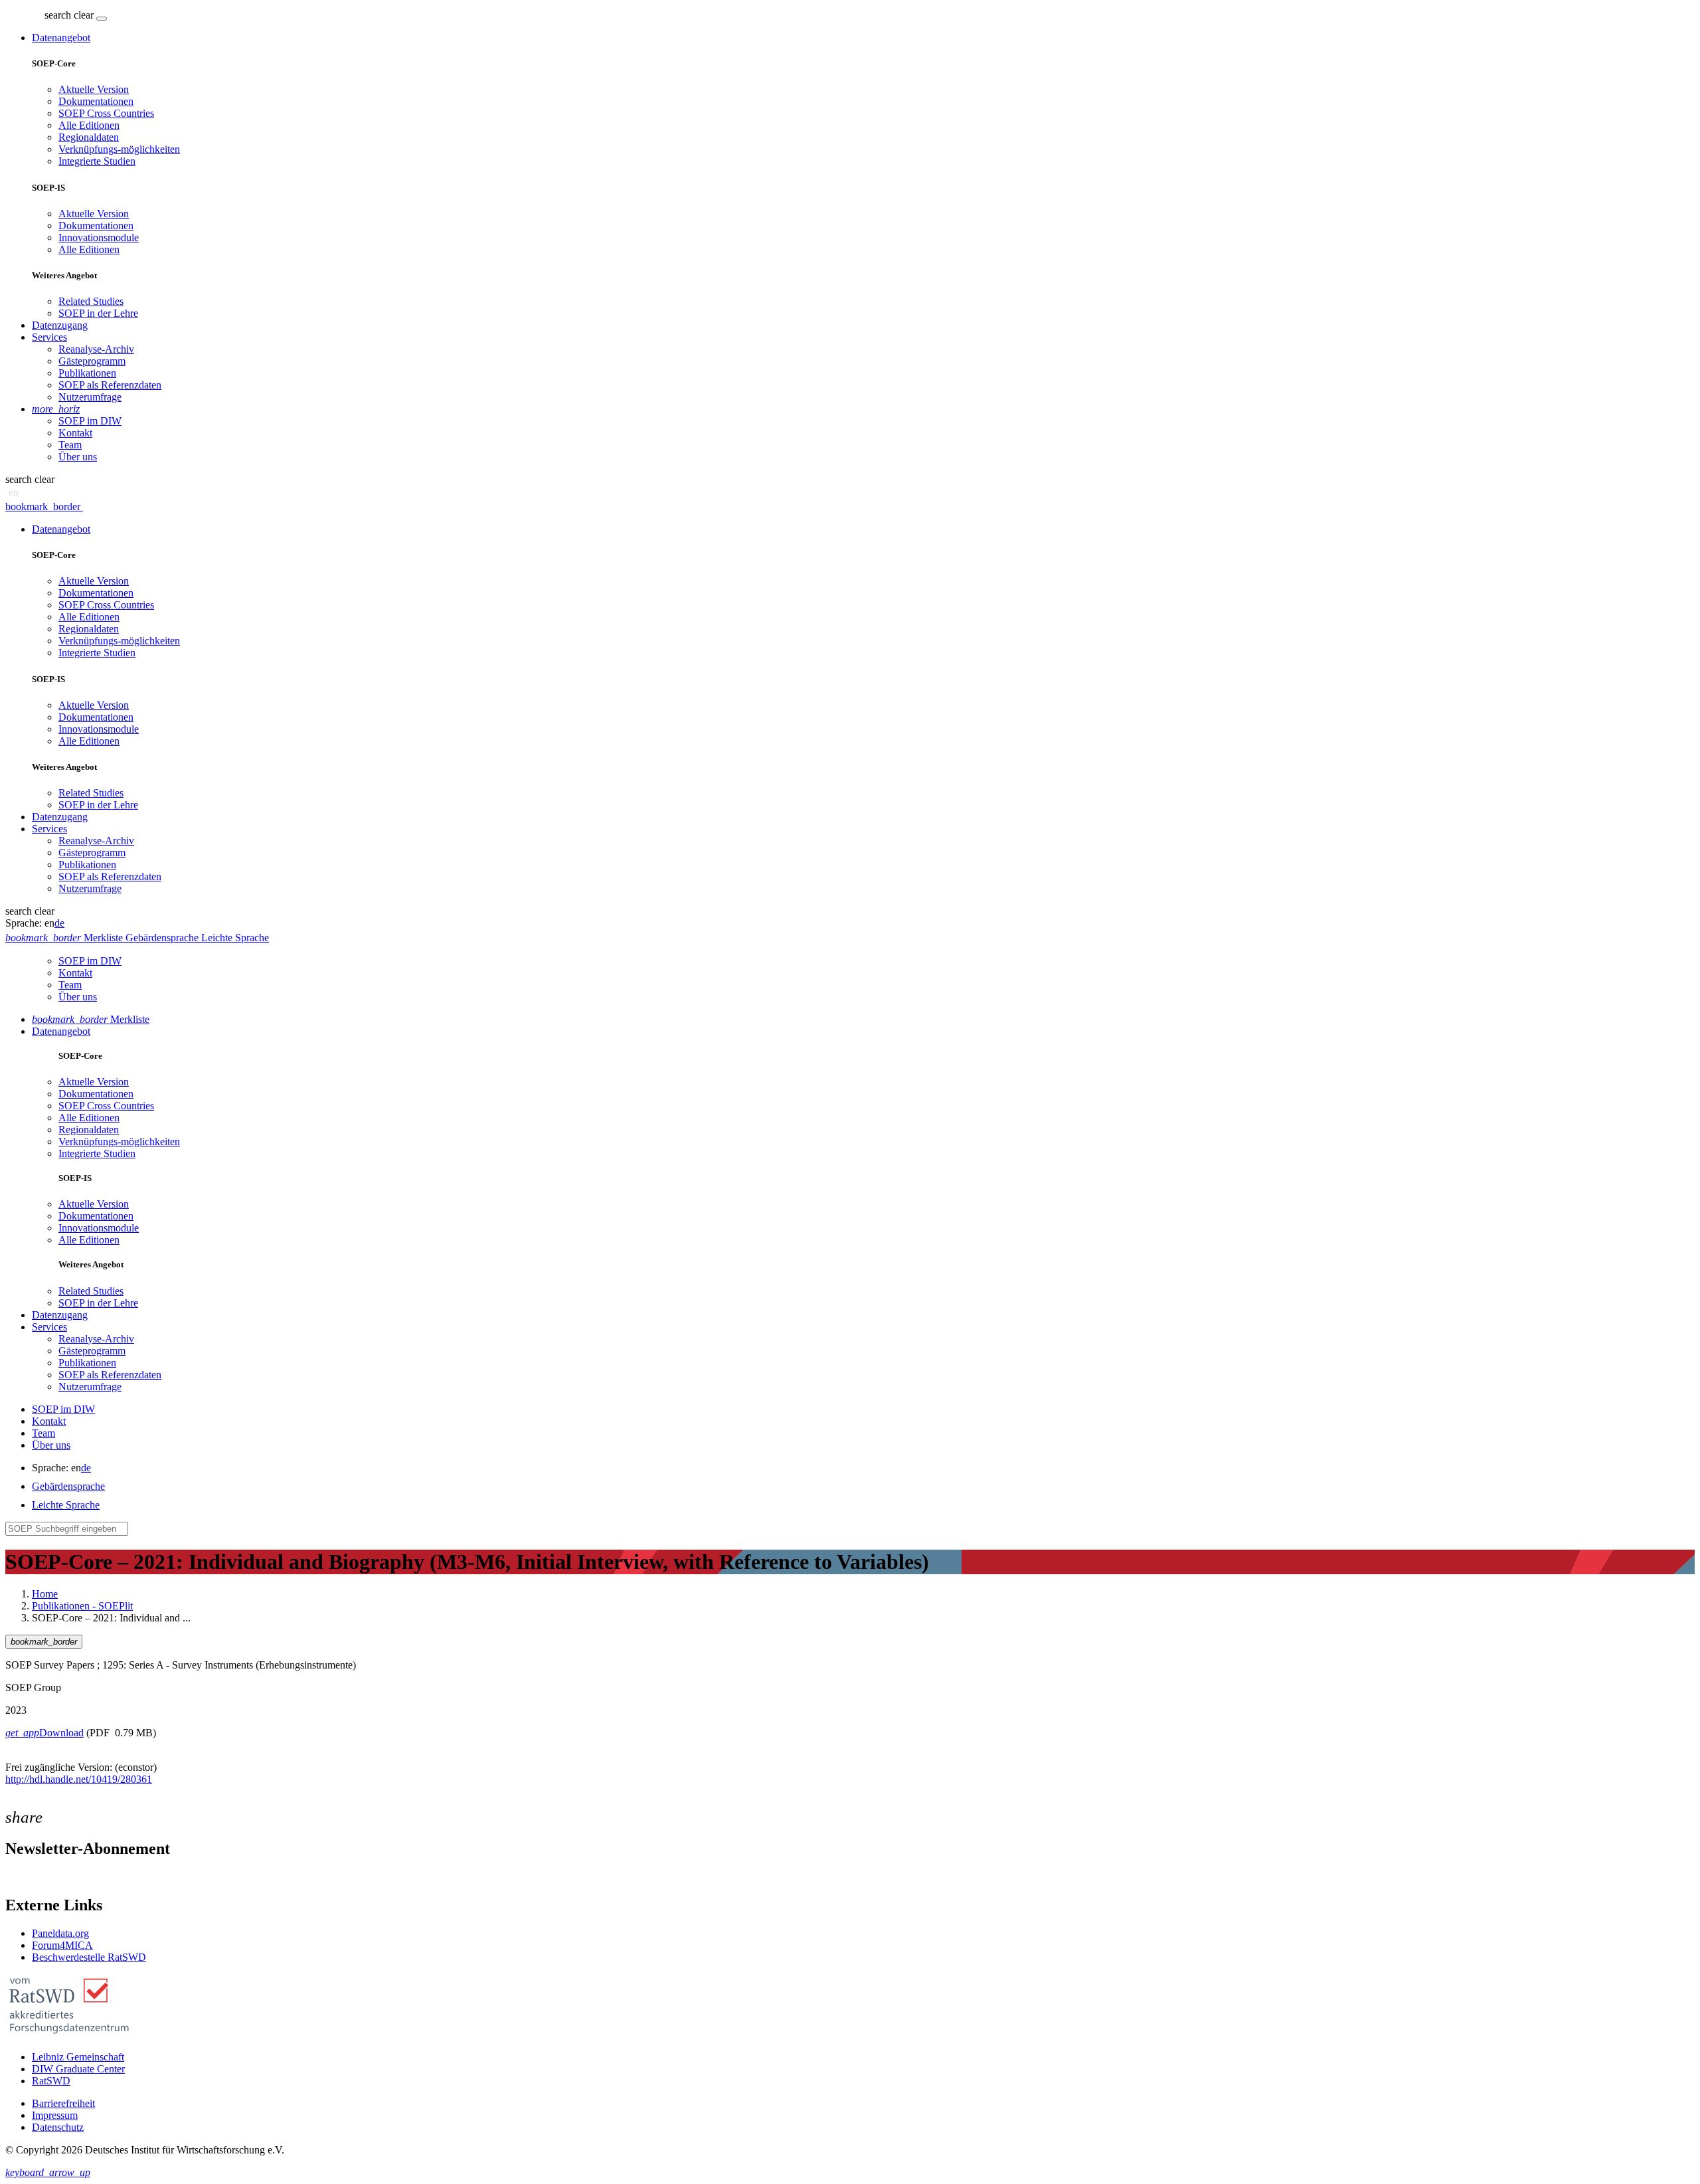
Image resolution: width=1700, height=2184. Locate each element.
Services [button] (49, 337)
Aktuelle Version (94, 89)
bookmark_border (43, 506)
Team (70, 445)
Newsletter (28, 1877)
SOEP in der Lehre (98, 313)
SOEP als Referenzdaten (110, 385)
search (58, 15)
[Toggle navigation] (102, 19)
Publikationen (87, 373)
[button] (70, 15)
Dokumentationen (96, 101)
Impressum (55, 2115)
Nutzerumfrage (90, 397)
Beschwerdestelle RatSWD (89, 1957)
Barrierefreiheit (63, 2103)
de (59, 923)
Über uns (78, 457)
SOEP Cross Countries (106, 113)
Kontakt (75, 433)
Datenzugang (60, 325)
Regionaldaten (89, 137)
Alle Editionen (89, 125)
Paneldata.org (60, 1933)
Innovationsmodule (99, 237)
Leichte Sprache (66, 1505)
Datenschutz (58, 2127)
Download (44, 1733)
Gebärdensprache (68, 1486)
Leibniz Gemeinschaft (78, 2057)
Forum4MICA (62, 1945)
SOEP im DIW (90, 421)
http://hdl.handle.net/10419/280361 (79, 1779)
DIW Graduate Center (78, 2069)
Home (45, 1594)
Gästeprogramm (92, 361)
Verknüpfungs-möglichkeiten (119, 149)
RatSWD (51, 2081)
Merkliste (91, 1019)
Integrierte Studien (97, 161)
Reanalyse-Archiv (96, 349)
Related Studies (91, 301)
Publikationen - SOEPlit (82, 1606)
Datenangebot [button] (61, 38)
